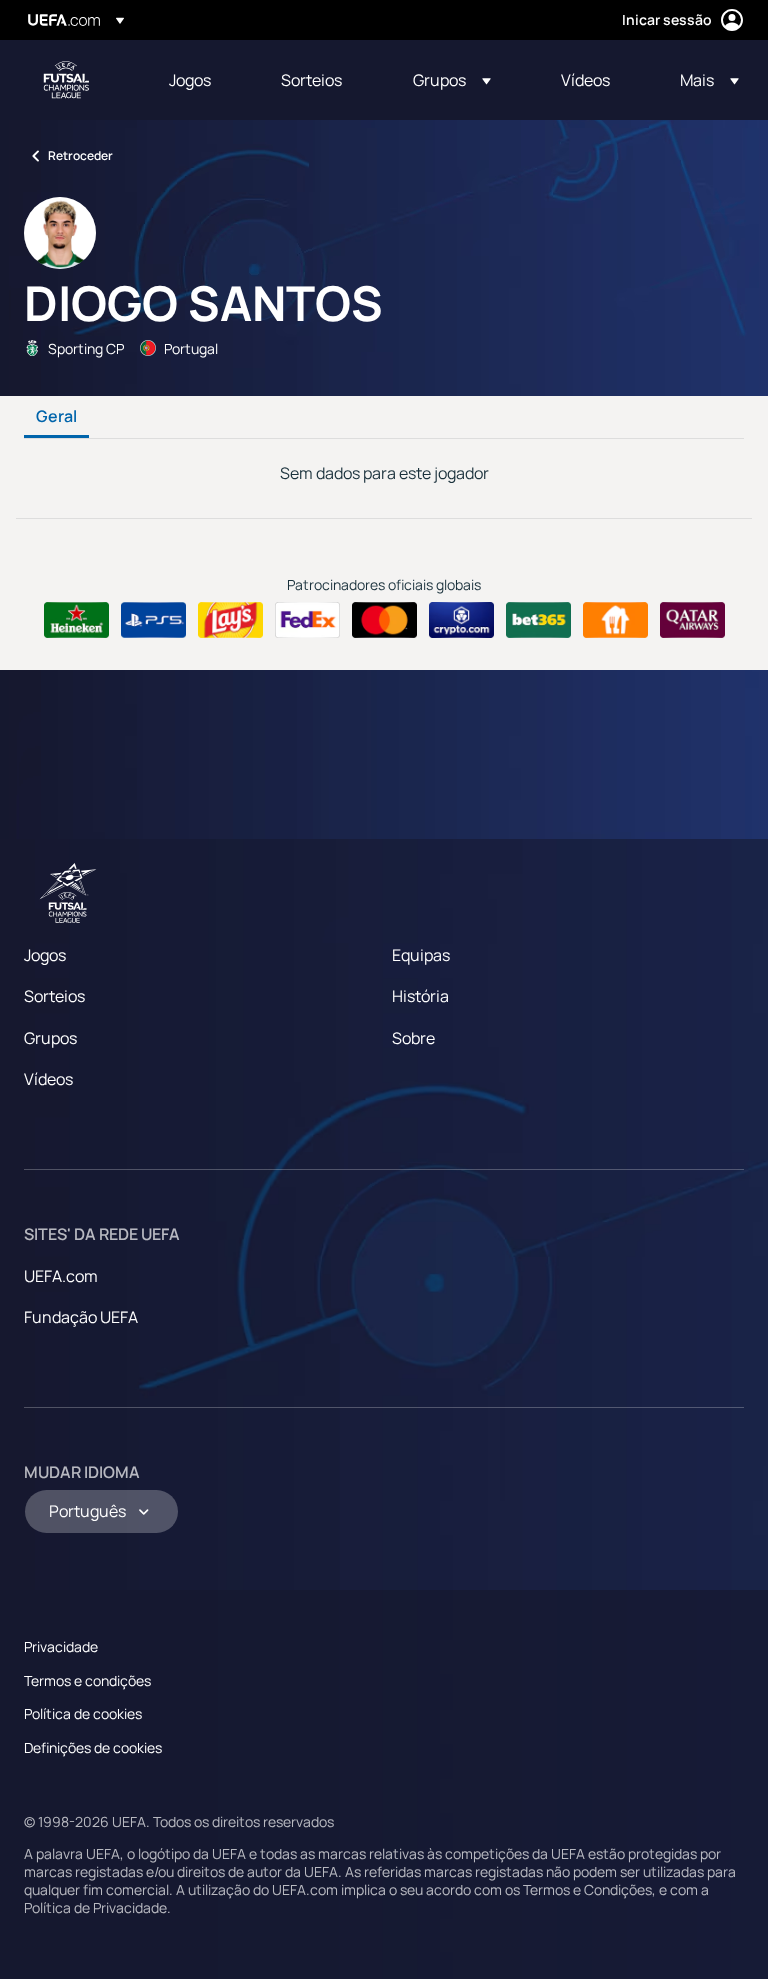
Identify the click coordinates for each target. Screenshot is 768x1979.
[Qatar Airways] (692, 620)
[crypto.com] (461, 620)
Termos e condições (87, 1680)
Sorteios (54, 996)
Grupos (50, 1038)
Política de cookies (83, 1713)
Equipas (421, 955)
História (420, 996)
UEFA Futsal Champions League (66, 80)
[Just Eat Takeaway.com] (615, 620)
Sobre (413, 1038)
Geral (56, 417)
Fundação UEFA (81, 1317)
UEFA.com (61, 1276)
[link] (190, 80)
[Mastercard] (384, 620)
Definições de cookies (93, 1747)
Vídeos (48, 1079)
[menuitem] (200, 80)
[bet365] (538, 620)
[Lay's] (230, 620)
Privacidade (61, 1646)
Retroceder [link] (80, 155)
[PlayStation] (153, 620)
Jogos (45, 955)
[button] (452, 80)
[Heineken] (76, 620)
